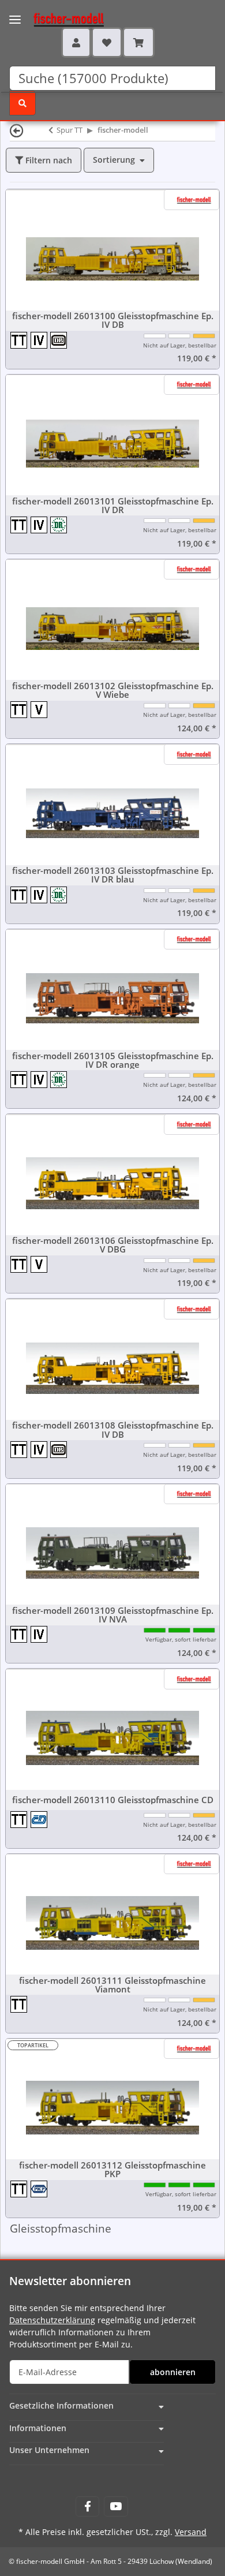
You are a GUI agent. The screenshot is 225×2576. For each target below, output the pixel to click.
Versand (191, 2532)
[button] (76, 42)
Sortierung (114, 160)
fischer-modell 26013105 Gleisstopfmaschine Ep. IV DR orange (113, 1060)
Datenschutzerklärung (52, 2320)
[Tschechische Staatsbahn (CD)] (40, 1819)
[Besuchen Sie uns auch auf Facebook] (87, 2506)
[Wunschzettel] (107, 42)
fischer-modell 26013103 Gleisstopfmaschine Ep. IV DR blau (113, 875)
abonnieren (173, 2372)
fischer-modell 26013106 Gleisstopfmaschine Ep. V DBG (113, 1245)
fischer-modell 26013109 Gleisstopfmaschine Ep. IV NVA (113, 1615)
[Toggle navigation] (15, 12)
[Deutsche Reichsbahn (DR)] (59, 524)
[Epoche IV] (41, 340)
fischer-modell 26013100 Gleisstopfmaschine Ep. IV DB (113, 320)
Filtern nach (48, 160)
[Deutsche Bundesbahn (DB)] (59, 340)
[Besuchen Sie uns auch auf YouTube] (116, 2506)
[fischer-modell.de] (58, 18)
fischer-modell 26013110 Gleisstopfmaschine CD (113, 1800)
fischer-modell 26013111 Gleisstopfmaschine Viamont (112, 1985)
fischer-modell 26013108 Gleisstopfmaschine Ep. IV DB (113, 1430)
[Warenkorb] (138, 42)
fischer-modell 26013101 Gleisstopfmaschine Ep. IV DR (113, 506)
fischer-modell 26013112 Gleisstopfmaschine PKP (112, 2170)
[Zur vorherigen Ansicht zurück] (17, 130)
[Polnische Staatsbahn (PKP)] (40, 2189)
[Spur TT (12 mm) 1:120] (20, 340)
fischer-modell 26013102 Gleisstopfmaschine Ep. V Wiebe (113, 690)
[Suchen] (22, 103)
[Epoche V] (40, 710)
